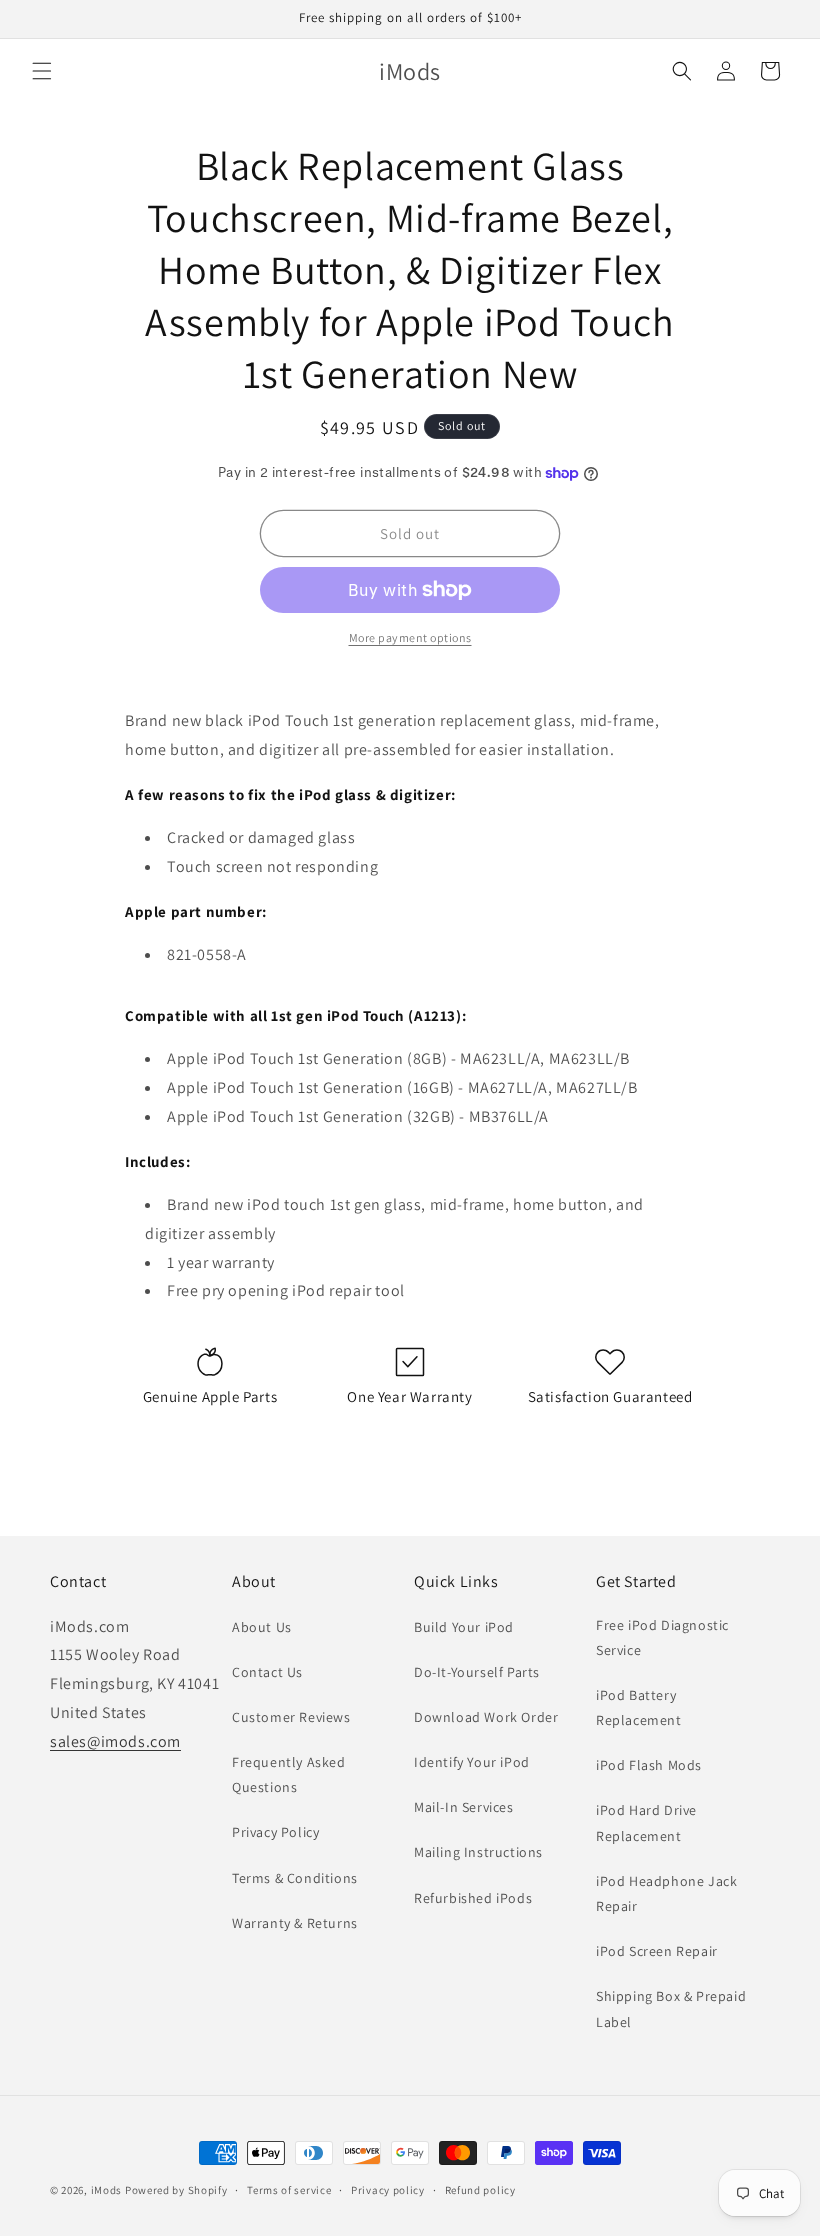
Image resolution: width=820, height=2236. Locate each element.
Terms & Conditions (295, 1878)
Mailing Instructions (478, 1852)
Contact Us (267, 1672)
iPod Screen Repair (657, 1951)
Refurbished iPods (473, 1898)
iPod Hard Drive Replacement (646, 1822)
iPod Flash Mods (649, 1765)
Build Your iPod (464, 1627)
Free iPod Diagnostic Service (662, 1637)
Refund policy (480, 2190)
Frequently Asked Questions (289, 1774)
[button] (42, 71)
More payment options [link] (410, 637)
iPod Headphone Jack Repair (666, 1893)
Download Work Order (486, 1717)
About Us (262, 1627)
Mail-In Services (464, 1807)
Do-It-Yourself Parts (477, 1672)
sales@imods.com (115, 1741)
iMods (107, 2190)
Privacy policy (388, 2190)
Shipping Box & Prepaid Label (671, 2008)
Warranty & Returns (295, 1923)
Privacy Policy (275, 1832)
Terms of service (289, 2190)
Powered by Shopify (176, 2190)
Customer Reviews (291, 1717)
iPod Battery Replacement (639, 1707)
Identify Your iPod (472, 1762)
